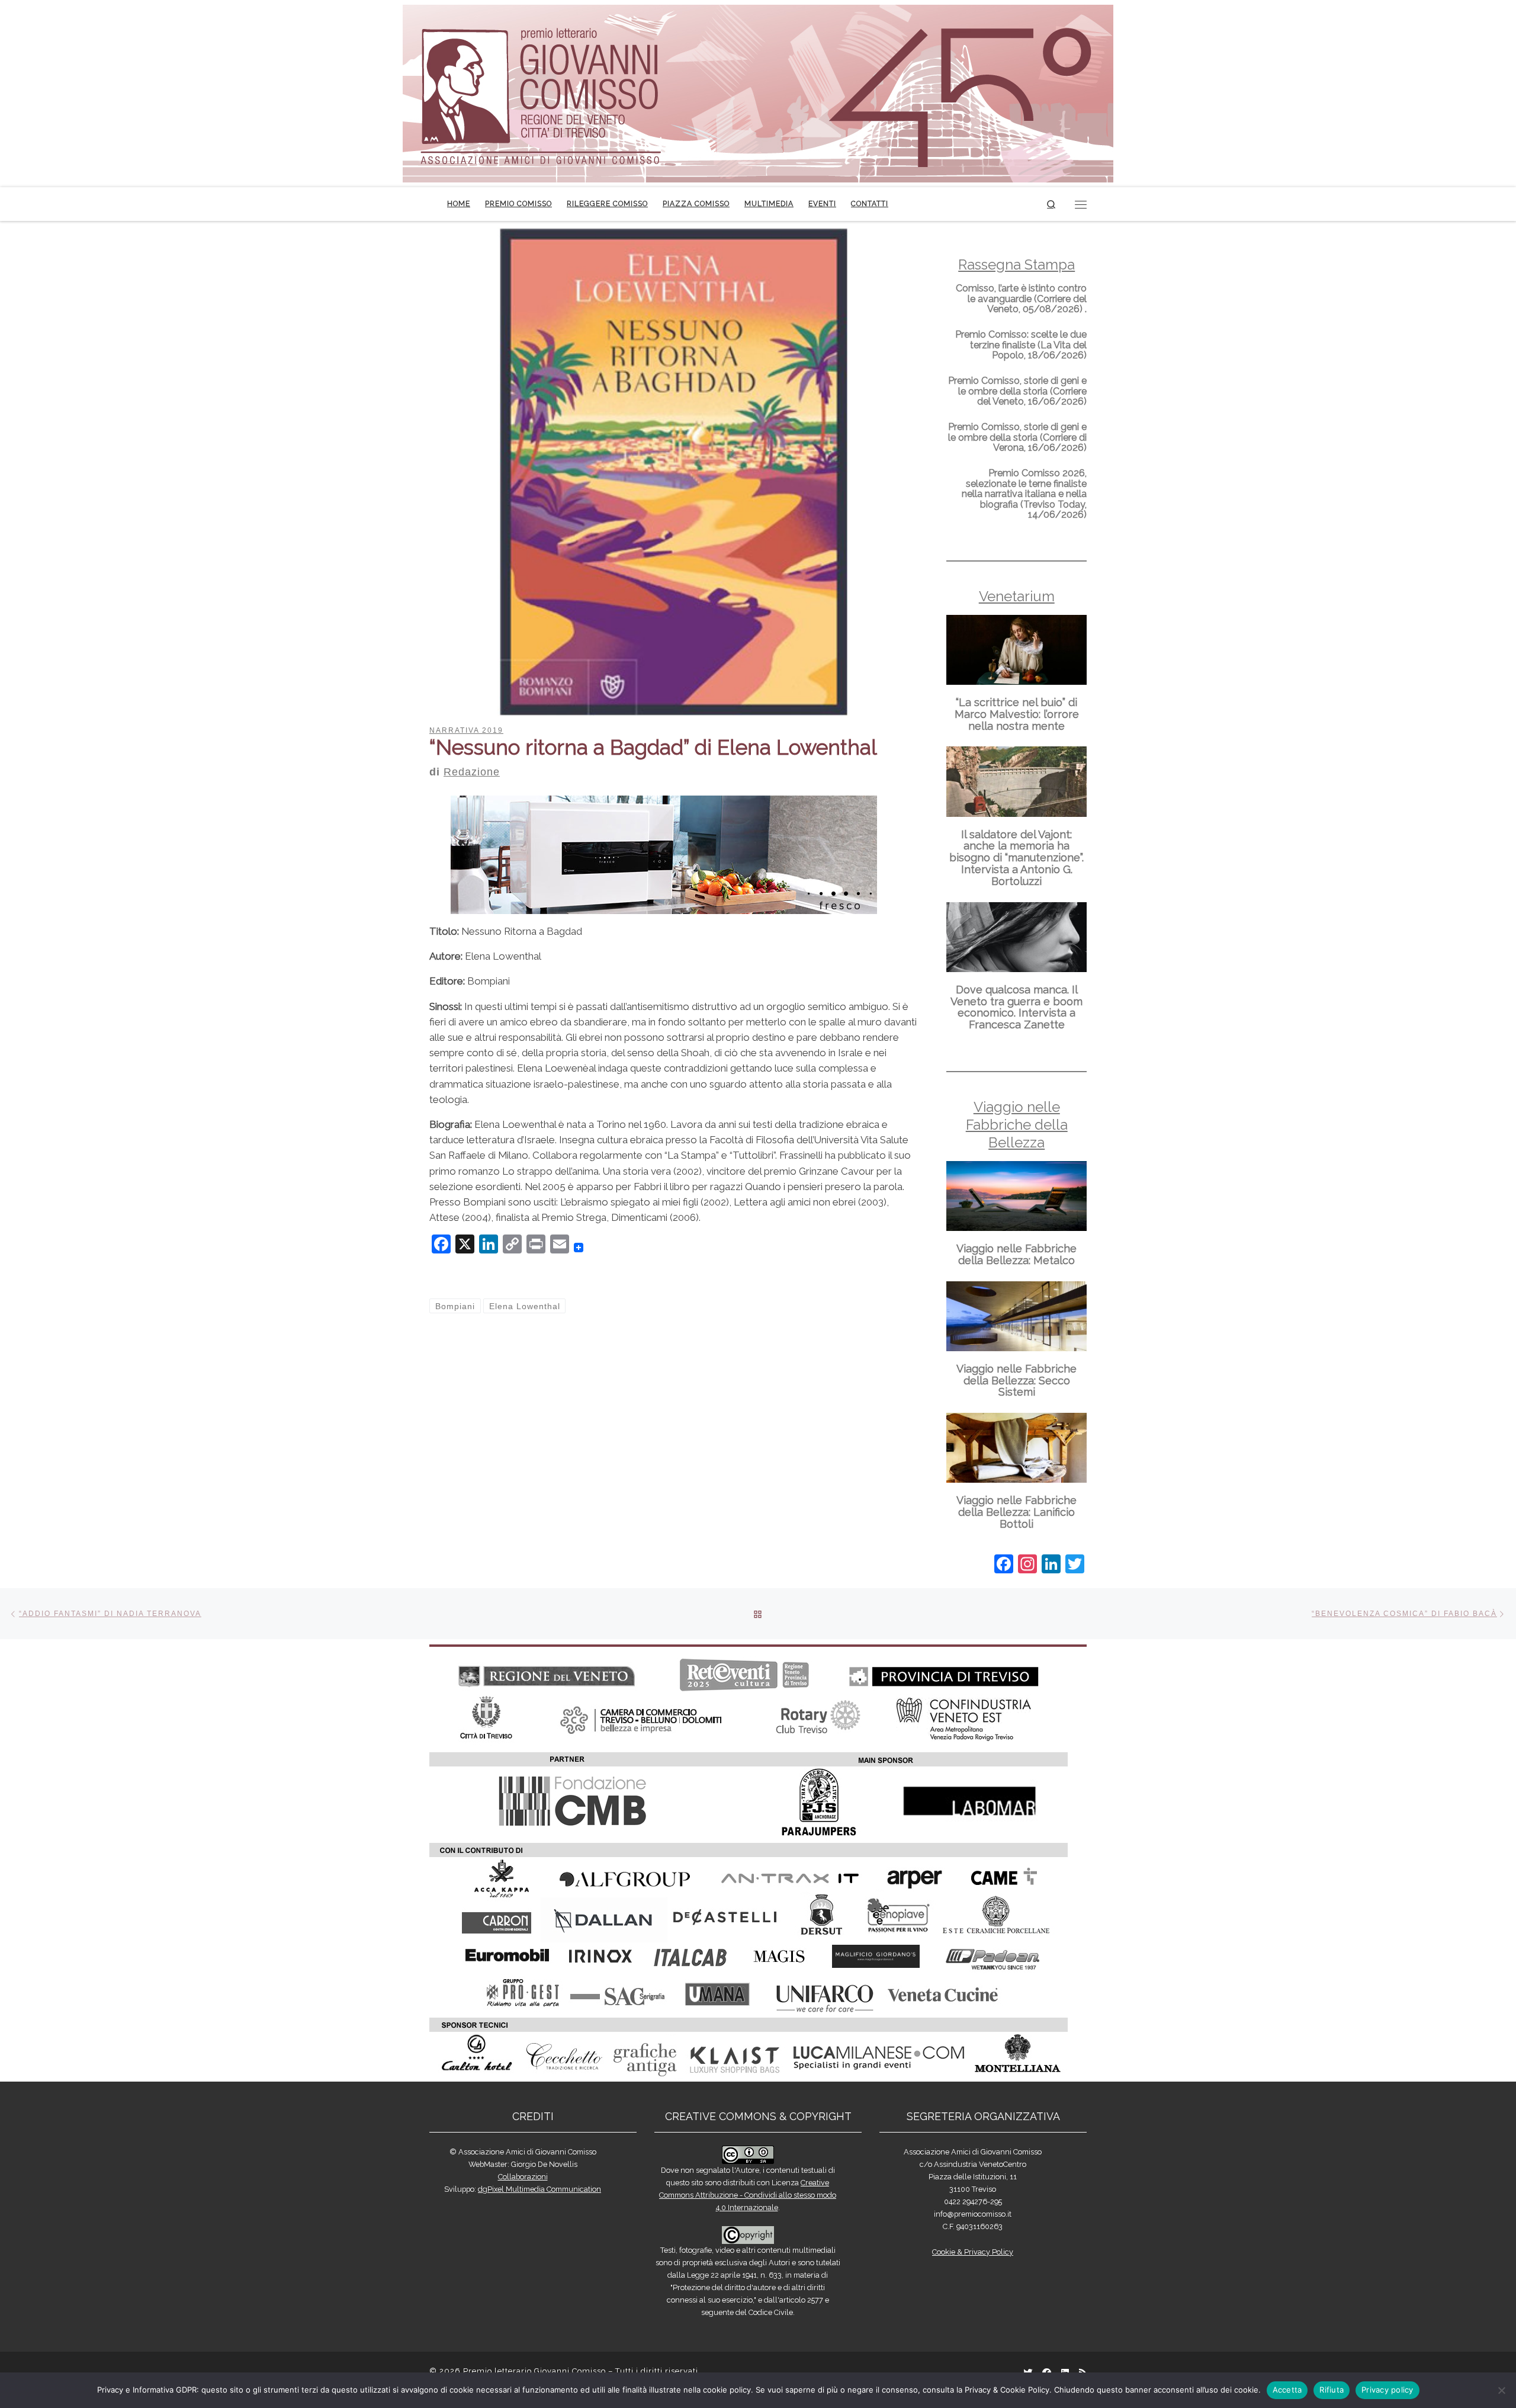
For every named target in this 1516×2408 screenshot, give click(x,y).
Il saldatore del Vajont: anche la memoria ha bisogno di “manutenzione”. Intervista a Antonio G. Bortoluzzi (1016, 858)
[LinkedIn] (1051, 1565)
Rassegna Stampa (1016, 264)
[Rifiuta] (1501, 2390)
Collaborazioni (523, 2177)
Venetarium (1017, 596)
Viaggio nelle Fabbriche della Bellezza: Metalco (1016, 1254)
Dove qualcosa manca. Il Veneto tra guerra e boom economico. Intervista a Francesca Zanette (1016, 1007)
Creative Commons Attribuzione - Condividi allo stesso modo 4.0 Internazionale (748, 2195)
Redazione (472, 772)
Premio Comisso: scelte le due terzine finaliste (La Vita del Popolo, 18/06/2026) (1021, 345)
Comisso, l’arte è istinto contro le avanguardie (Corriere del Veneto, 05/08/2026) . (1021, 299)
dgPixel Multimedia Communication (539, 2189)
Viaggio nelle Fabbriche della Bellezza (1017, 1125)
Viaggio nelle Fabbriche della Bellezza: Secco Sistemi (1016, 1381)
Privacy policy (1387, 2390)
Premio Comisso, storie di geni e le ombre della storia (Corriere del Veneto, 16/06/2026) (1017, 391)
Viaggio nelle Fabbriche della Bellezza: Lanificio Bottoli (1016, 1512)
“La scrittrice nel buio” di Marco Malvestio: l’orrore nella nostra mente (1017, 714)
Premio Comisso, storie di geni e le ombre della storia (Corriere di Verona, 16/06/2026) (1017, 437)
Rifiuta (1332, 2390)
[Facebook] (1004, 1565)
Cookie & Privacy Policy (973, 2252)
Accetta (1287, 2390)
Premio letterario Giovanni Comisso (534, 2371)
